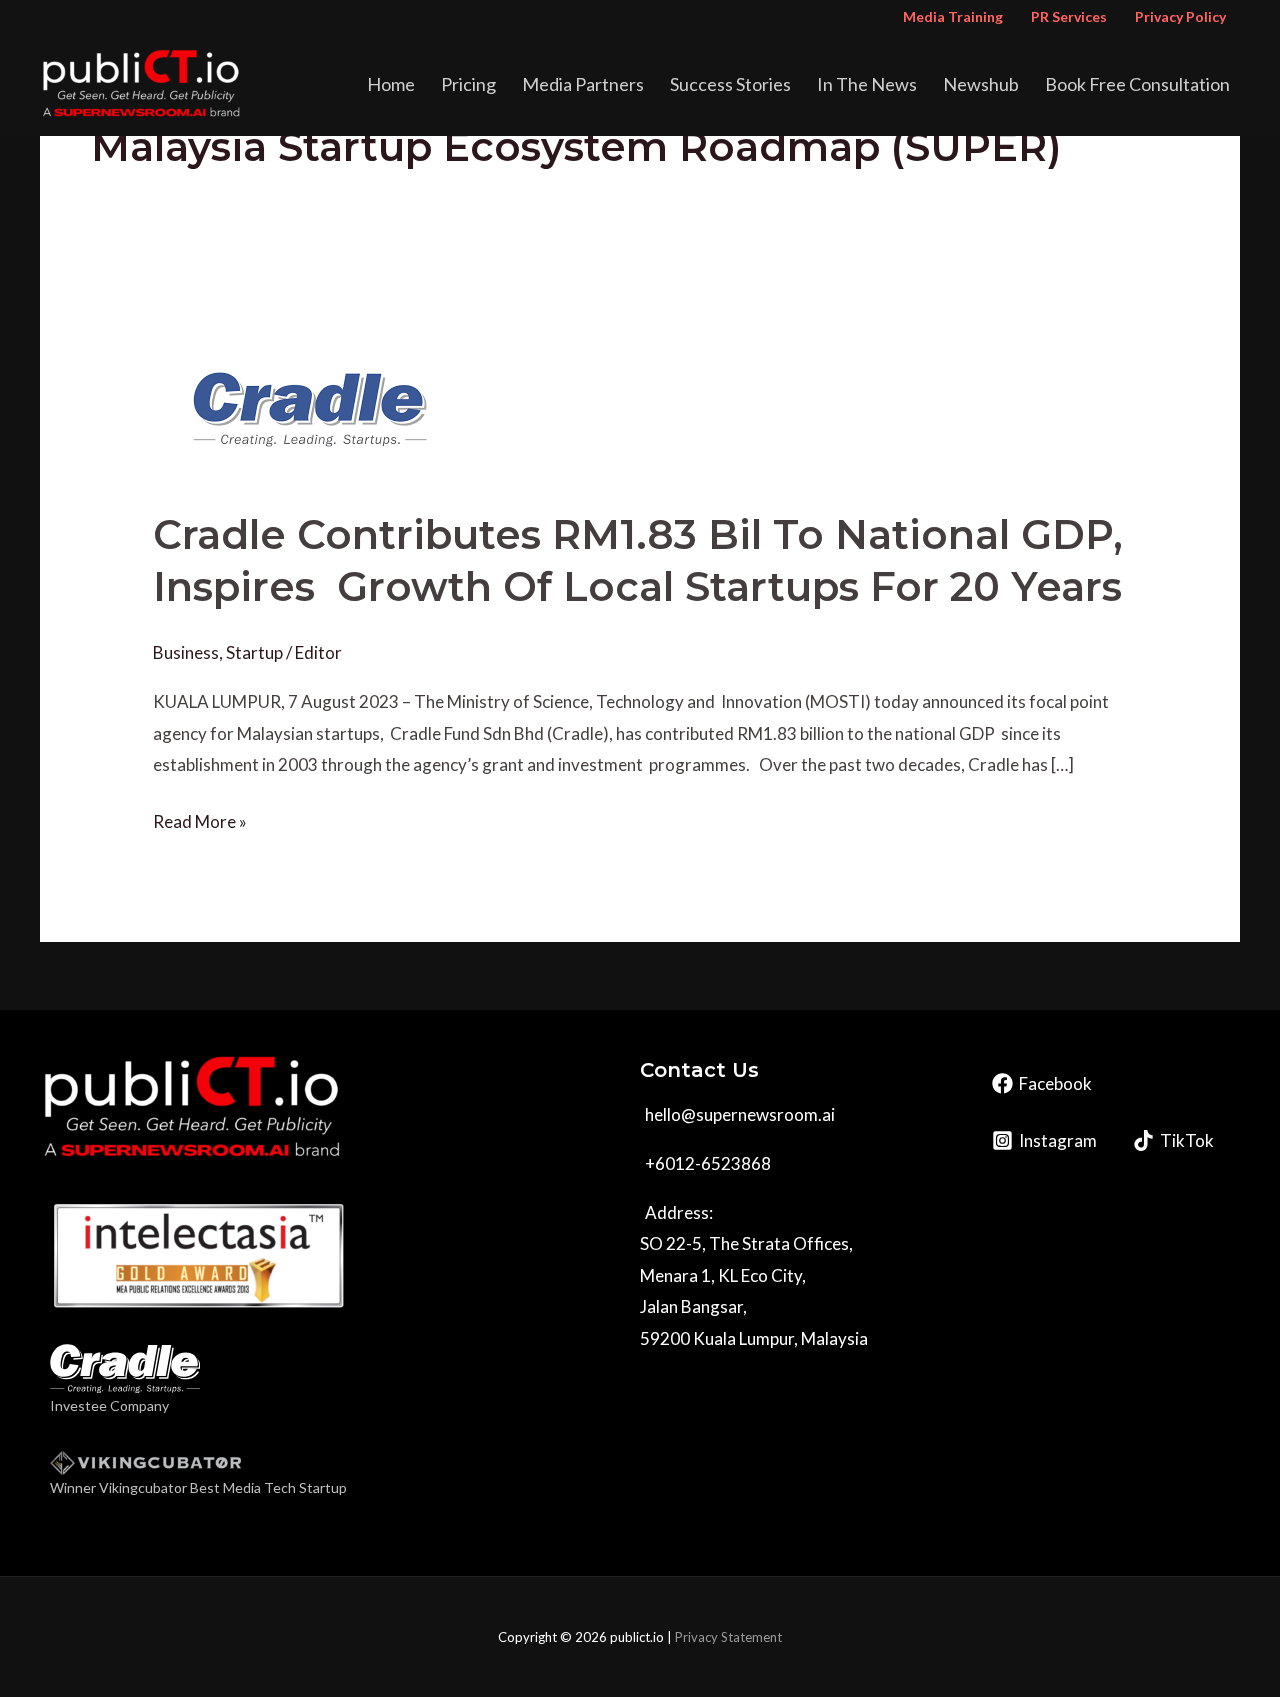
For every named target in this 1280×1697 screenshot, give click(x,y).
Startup (254, 652)
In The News (867, 84)
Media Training (953, 16)
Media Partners (583, 84)
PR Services (1069, 16)
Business (186, 652)
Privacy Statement (728, 1637)
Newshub (981, 84)
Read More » (200, 819)
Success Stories (730, 84)
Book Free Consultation (1137, 84)
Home (391, 84)
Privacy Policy (1180, 16)
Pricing (468, 84)
